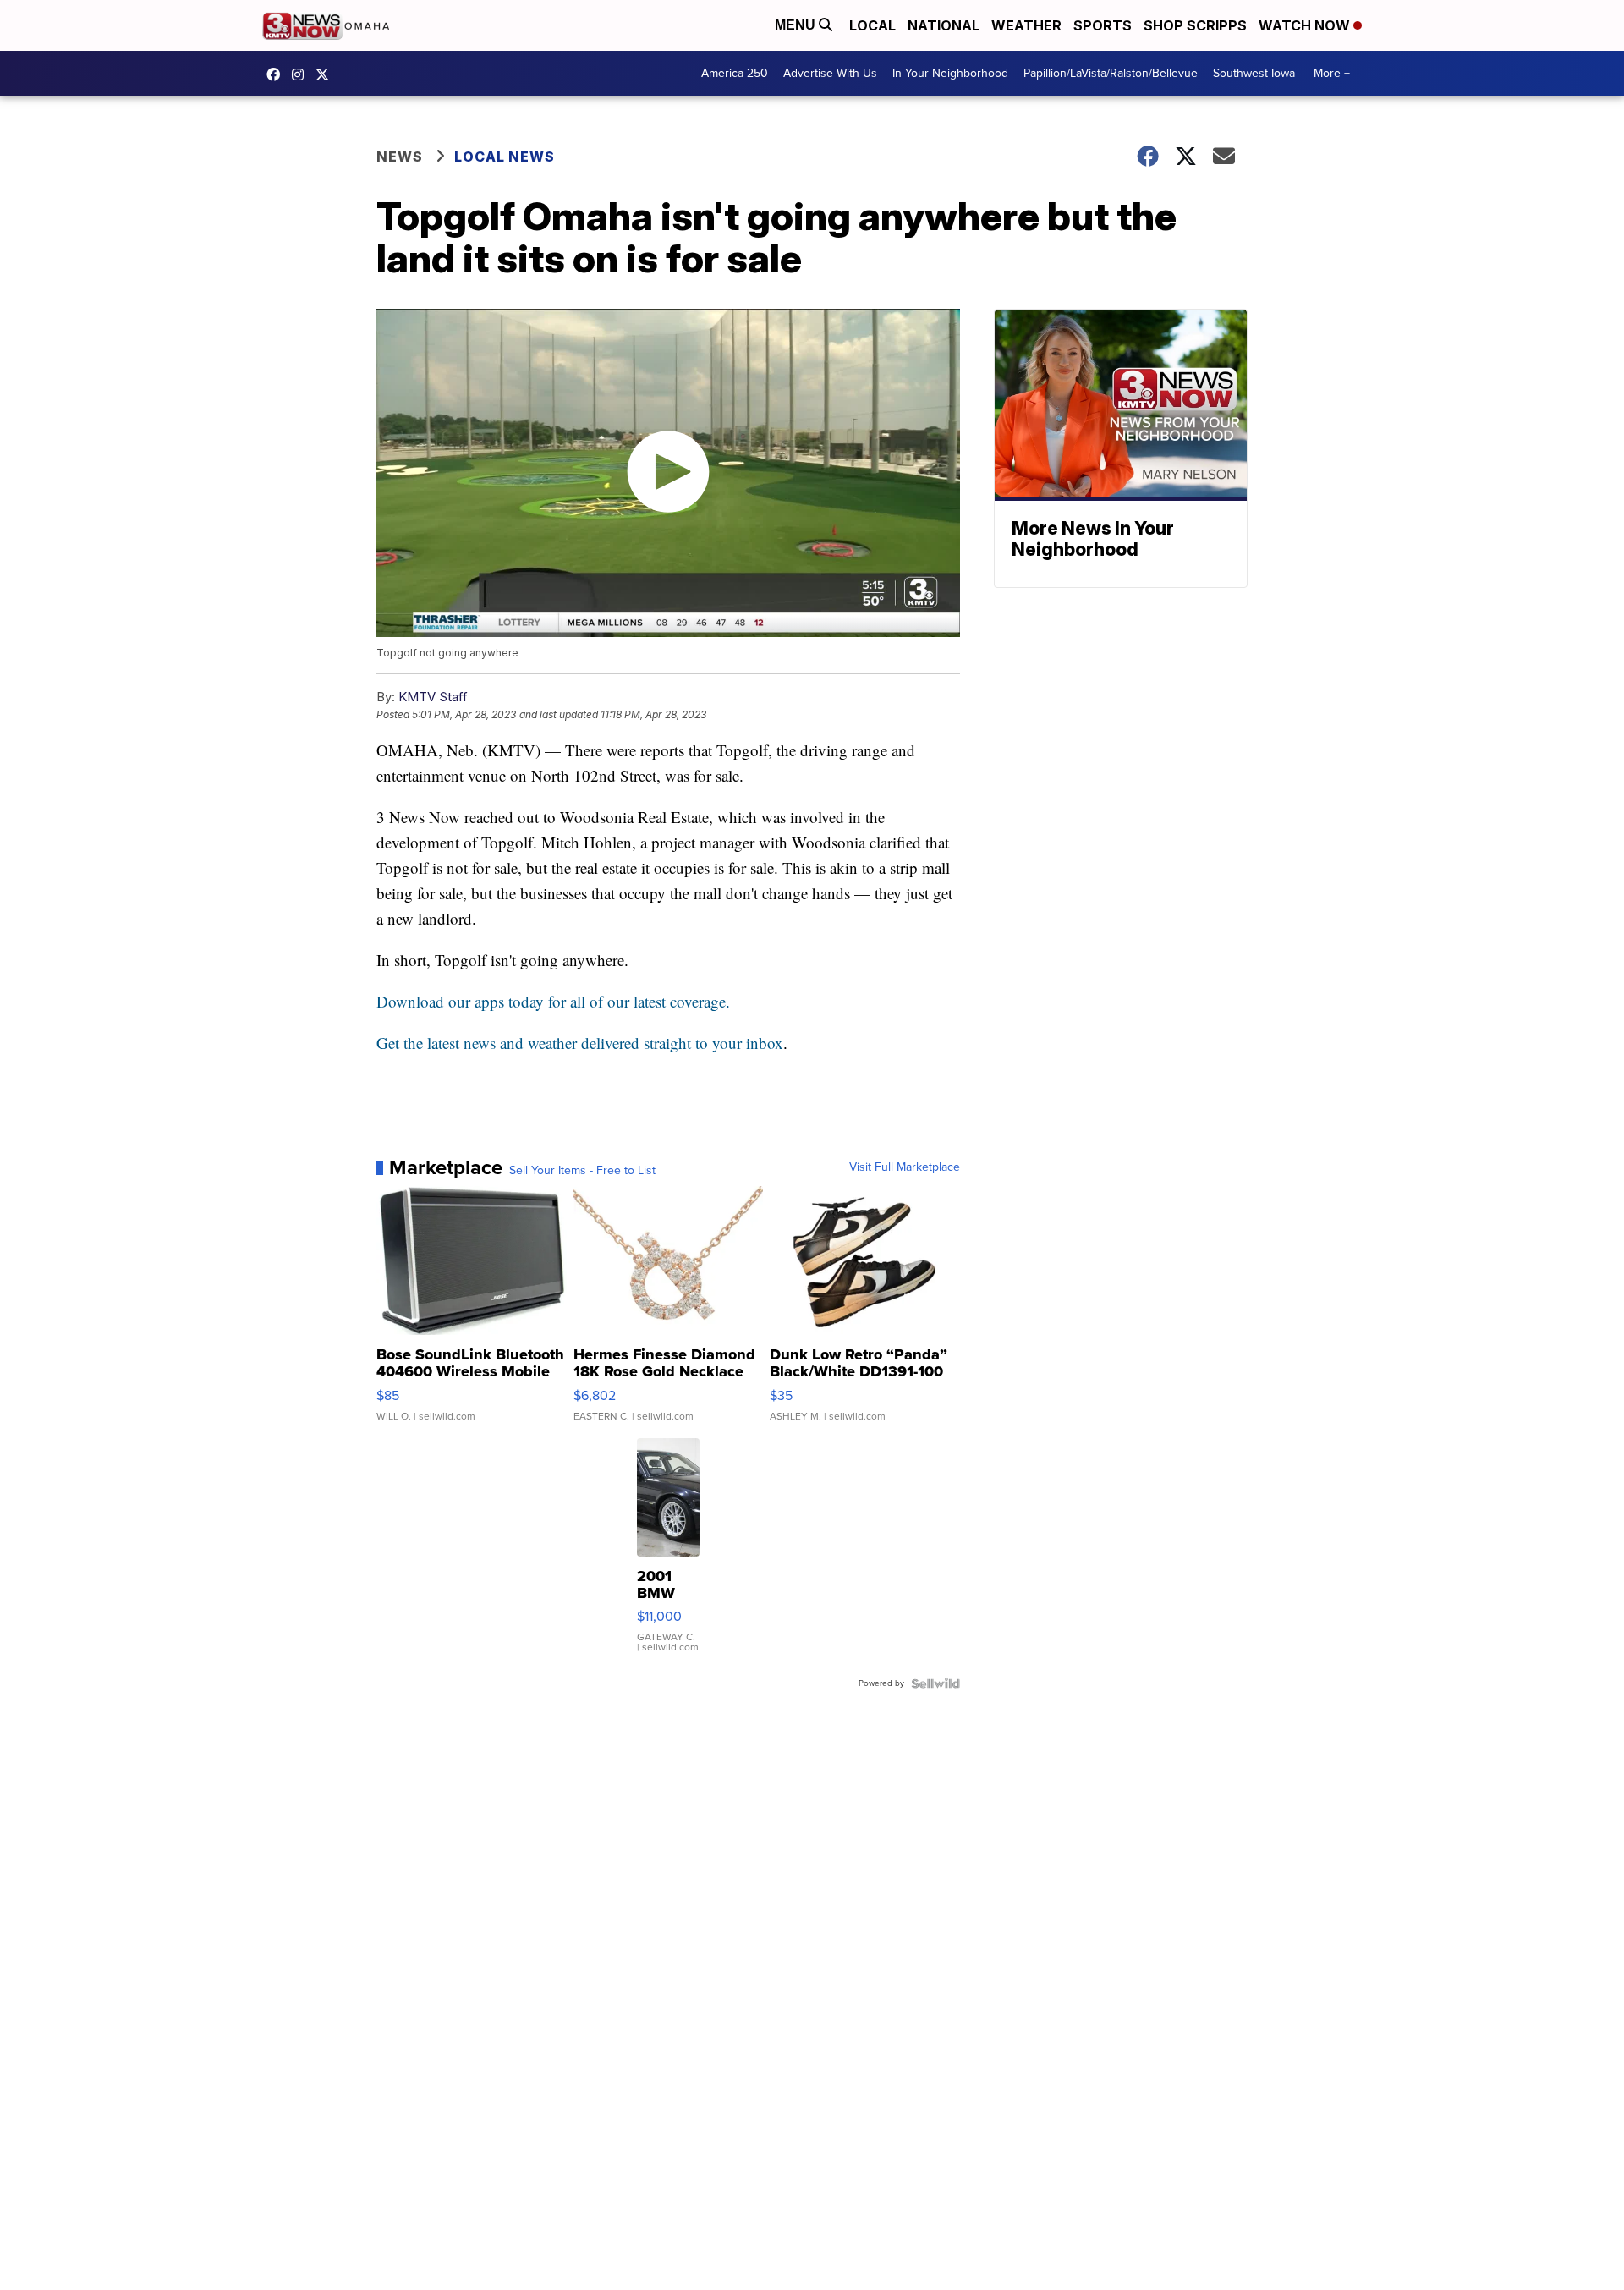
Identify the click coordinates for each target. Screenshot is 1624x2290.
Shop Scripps (1195, 25)
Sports (1103, 25)
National (944, 25)
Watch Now (1306, 25)
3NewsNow (277, 74)
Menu (797, 25)
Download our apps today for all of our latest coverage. (553, 1001)
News (400, 157)
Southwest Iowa (1254, 73)
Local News (505, 157)
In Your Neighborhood (950, 73)
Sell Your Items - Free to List (582, 1171)
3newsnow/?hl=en (302, 74)
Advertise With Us (830, 73)
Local (872, 25)
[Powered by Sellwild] (935, 1683)
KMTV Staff (433, 697)
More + (1332, 73)
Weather (1026, 25)
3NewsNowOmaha (326, 74)
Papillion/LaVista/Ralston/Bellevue (1111, 73)
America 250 (735, 73)
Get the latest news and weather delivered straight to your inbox (580, 1043)
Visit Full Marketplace (905, 1167)
